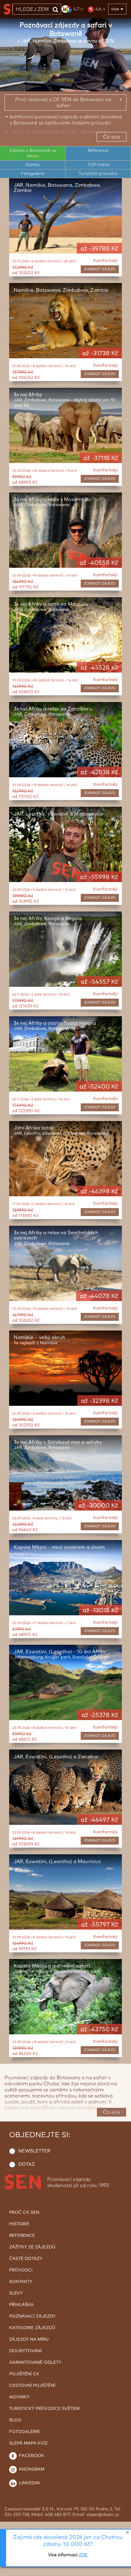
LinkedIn (29, 2483)
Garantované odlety (35, 2363)
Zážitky (33, 165)
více (115, 9)
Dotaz (27, 2164)
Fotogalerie (33, 174)
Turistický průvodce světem (44, 2409)
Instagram (31, 2469)
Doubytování (25, 2351)
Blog (15, 2420)
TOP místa (98, 165)
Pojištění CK (24, 2374)
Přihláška (21, 2305)
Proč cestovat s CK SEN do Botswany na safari (63, 103)
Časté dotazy (26, 2259)
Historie (19, 2224)
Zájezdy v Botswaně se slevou (33, 153)
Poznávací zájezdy (32, 2316)
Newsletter (34, 2151)
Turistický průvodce (98, 174)
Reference (98, 151)
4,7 (78, 9)
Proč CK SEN (24, 2213)
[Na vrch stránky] (120, 2570)
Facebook (31, 2456)
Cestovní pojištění (32, 2386)
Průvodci (21, 2270)
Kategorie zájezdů (32, 2328)
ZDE (83, 2555)
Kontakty (21, 2282)
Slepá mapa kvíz (28, 2443)
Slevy (16, 2293)
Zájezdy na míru (29, 2339)
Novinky (19, 2397)
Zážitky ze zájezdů (32, 2247)
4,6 (100, 9)
